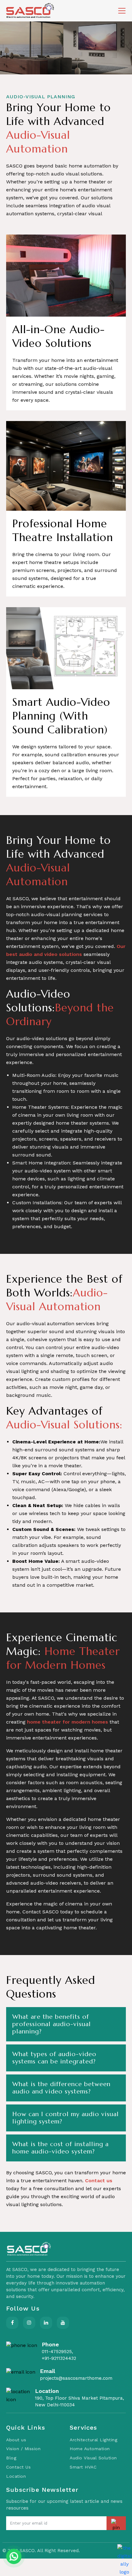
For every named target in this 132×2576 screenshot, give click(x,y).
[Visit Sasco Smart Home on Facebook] (12, 2323)
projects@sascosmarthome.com (76, 2378)
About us (16, 2440)
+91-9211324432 (59, 2358)
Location (16, 2476)
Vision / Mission (23, 2449)
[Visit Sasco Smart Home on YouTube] (63, 2323)
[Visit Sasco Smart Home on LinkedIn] (46, 2323)
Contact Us (18, 2467)
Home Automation (90, 2449)
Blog (11, 2458)
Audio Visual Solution (93, 2458)
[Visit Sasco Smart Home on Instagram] (29, 2323)
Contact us (99, 2181)
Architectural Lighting (93, 2440)
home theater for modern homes (68, 1722)
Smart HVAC (83, 2467)
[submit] (116, 2523)
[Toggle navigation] (122, 11)
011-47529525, (57, 2352)
